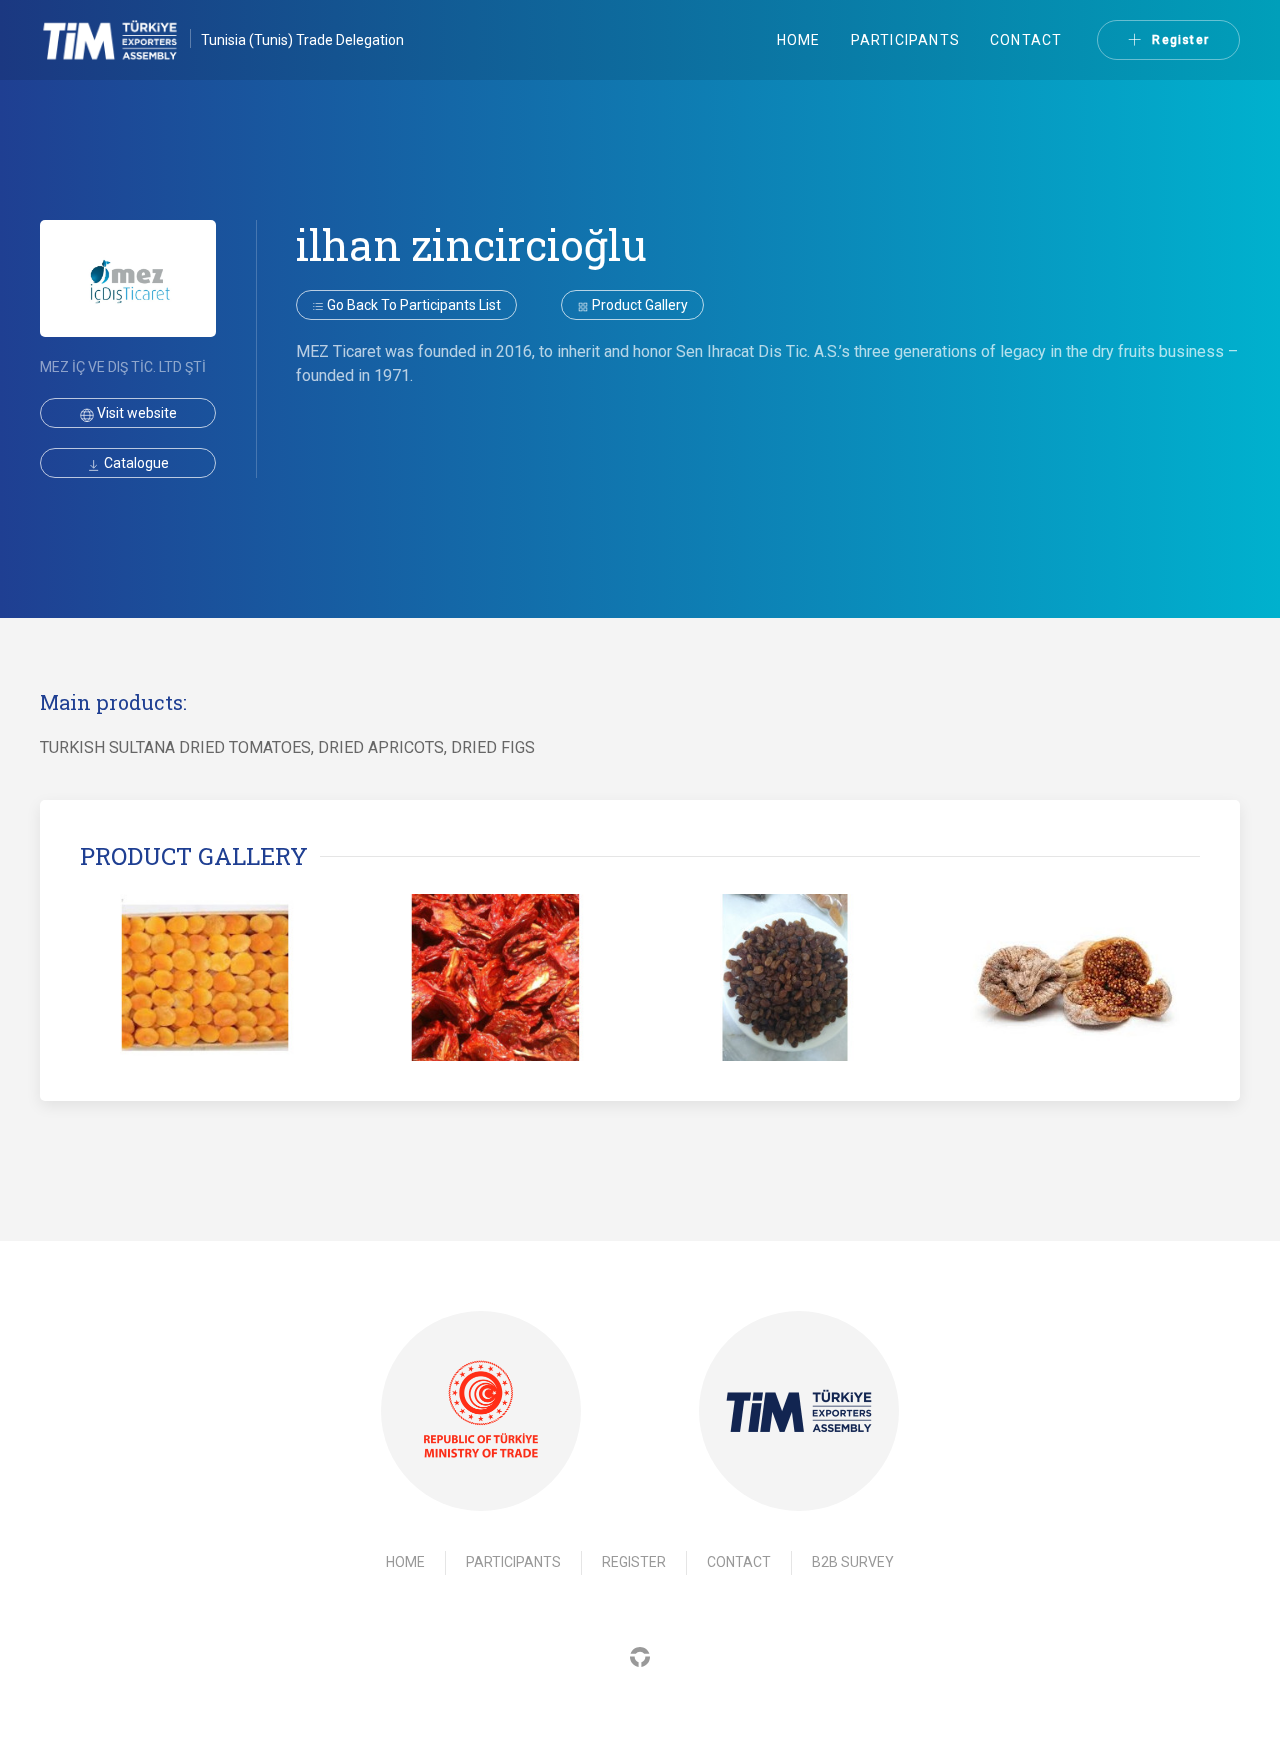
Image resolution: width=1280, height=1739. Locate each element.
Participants (905, 40)
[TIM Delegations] (120, 40)
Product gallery (638, 305)
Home (799, 40)
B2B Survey (853, 1562)
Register (1180, 40)
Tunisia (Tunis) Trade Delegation (302, 40)
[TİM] (799, 1411)
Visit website (135, 413)
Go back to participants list (412, 305)
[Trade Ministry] (481, 1410)
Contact (1026, 40)
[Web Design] (640, 1656)
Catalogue (135, 463)
